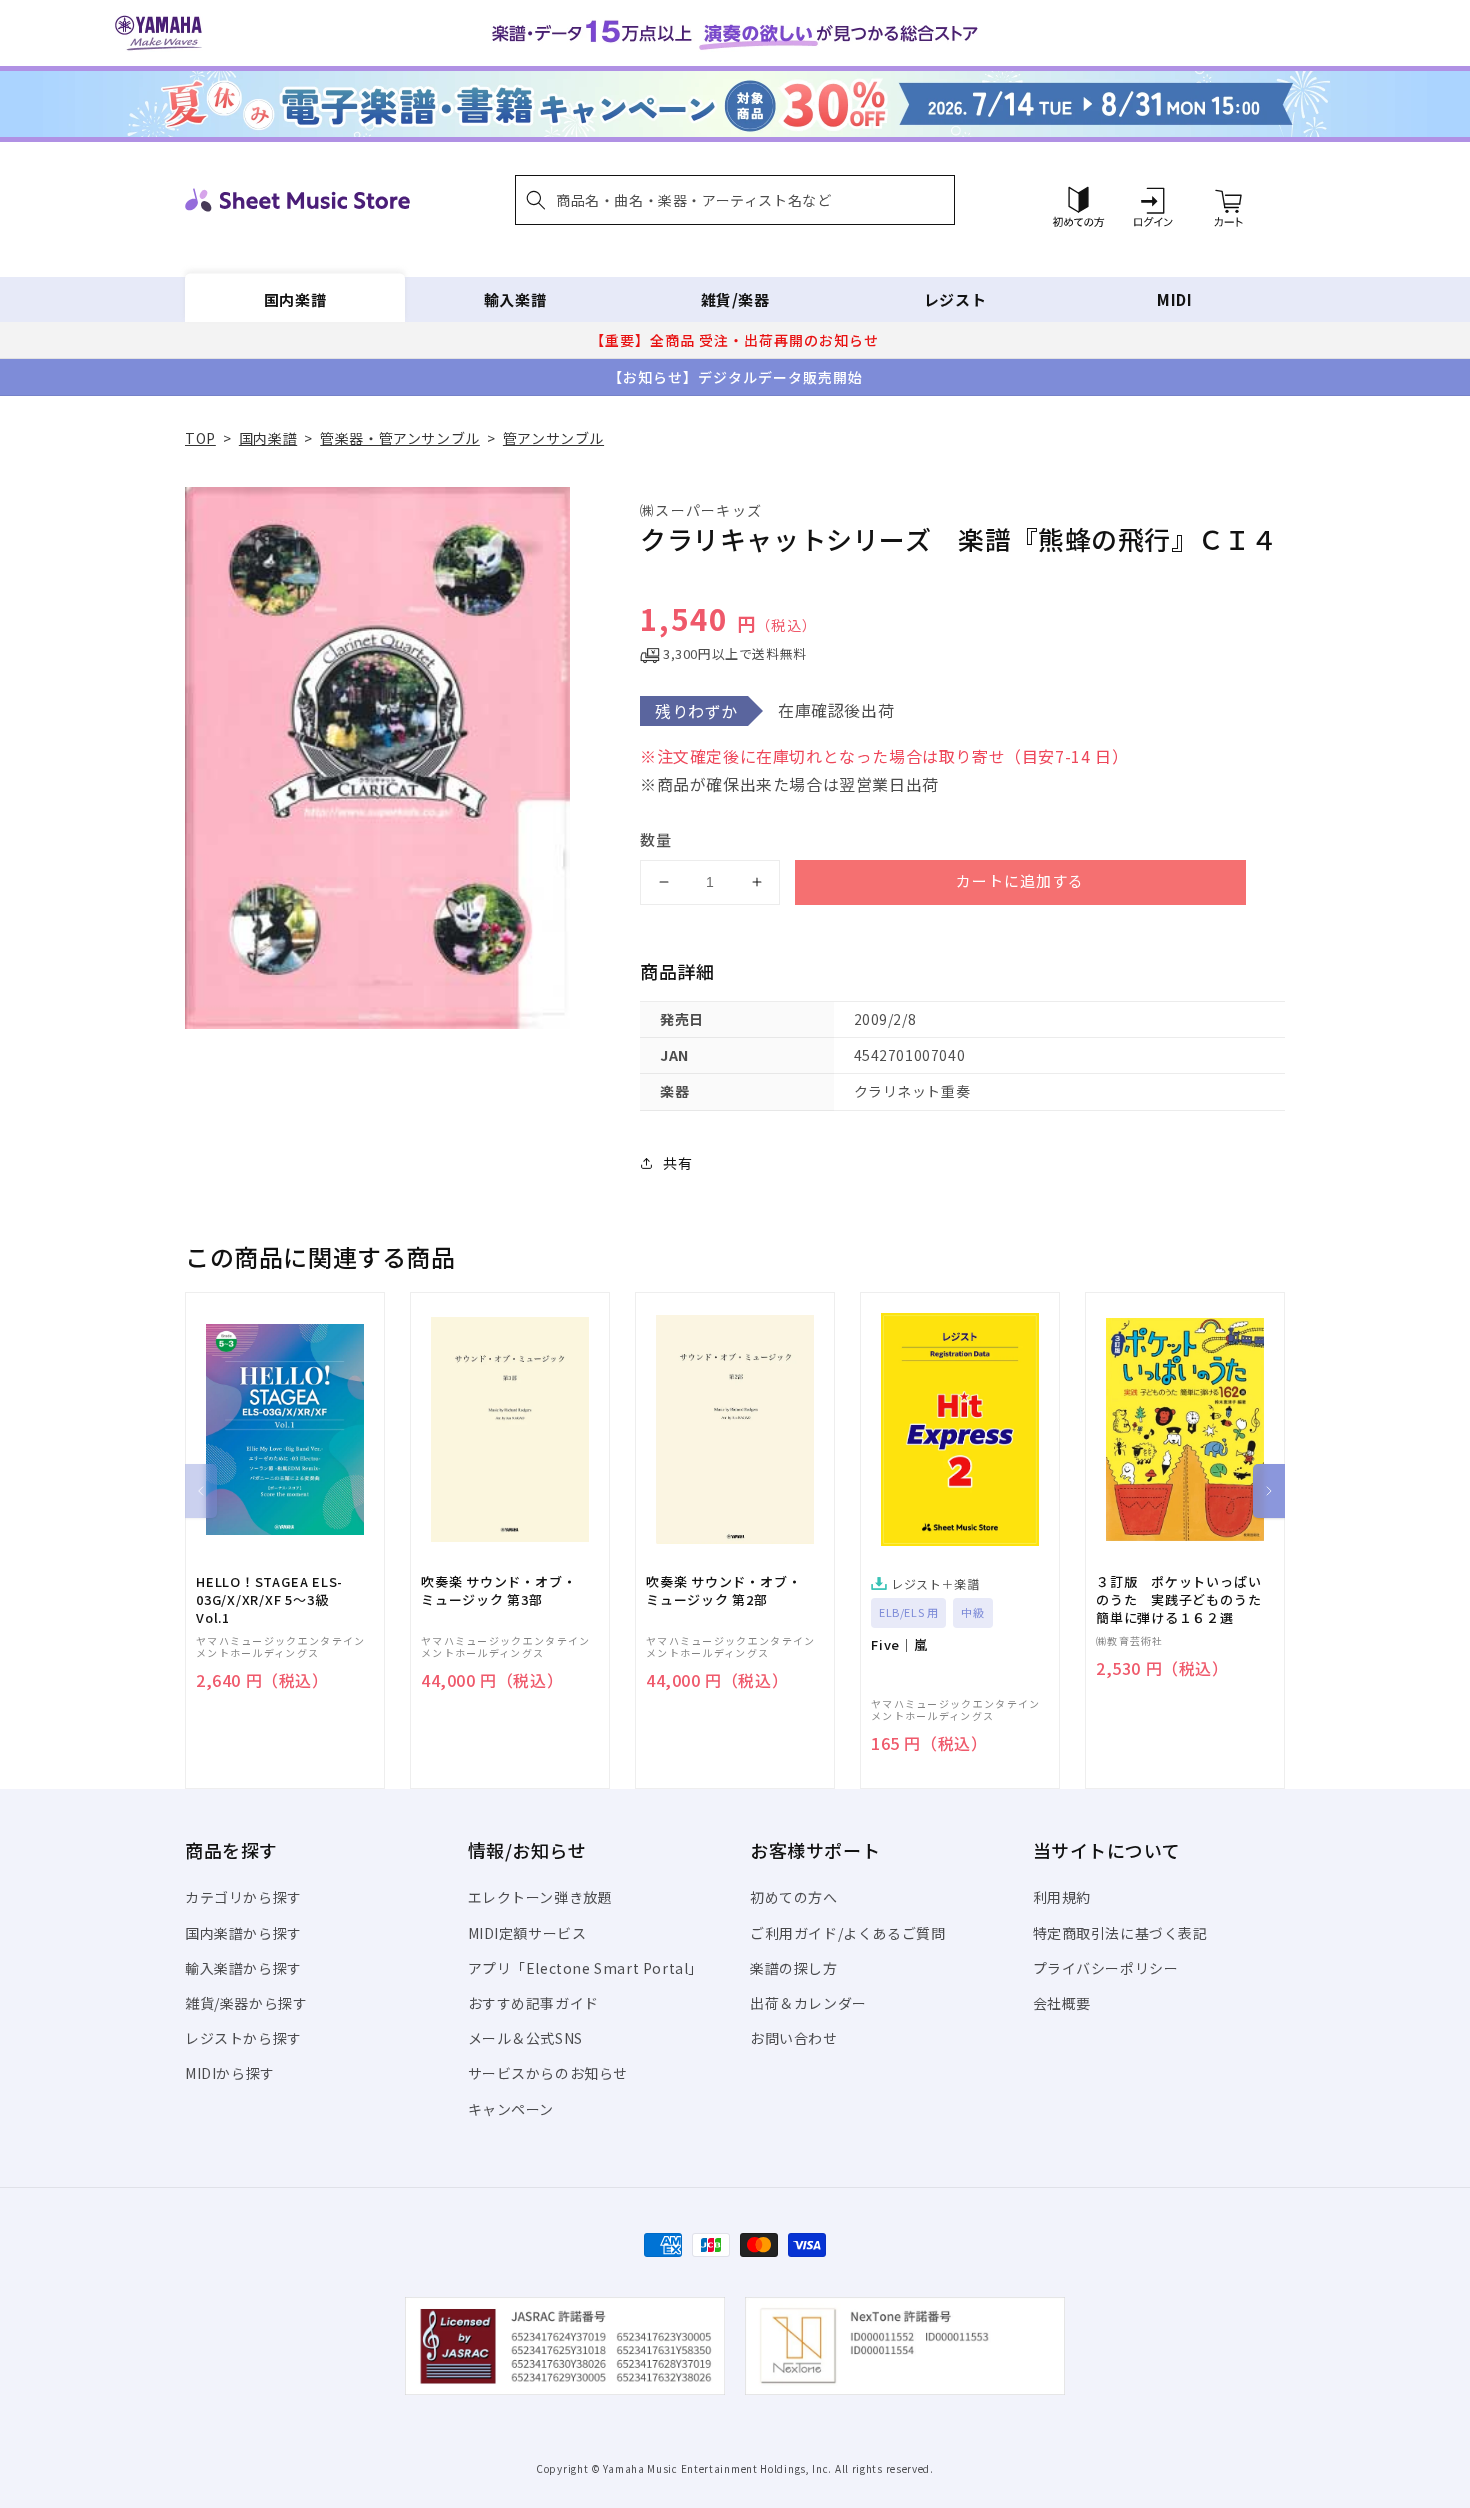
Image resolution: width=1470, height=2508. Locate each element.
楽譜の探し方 (794, 1968)
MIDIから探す (230, 2073)
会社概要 (1062, 2003)
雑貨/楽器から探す (246, 2003)
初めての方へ (794, 1897)
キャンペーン (511, 2109)
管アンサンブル (553, 438)
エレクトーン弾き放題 (540, 1897)
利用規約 (1062, 1897)
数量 (656, 839)
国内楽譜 (295, 299)
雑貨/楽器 (735, 299)
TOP (200, 438)
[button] (735, 200)
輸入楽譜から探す (243, 1968)
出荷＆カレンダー (808, 2003)
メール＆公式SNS (525, 2038)
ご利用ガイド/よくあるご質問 (847, 1933)
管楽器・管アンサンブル (400, 438)
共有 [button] (677, 1163)
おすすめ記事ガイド (533, 2003)
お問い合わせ (794, 2038)
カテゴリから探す (243, 1897)
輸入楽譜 (515, 299)
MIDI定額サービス (527, 1933)
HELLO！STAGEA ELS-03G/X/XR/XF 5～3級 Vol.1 (269, 1600)
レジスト (955, 299)
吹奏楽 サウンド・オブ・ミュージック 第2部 (723, 1591)
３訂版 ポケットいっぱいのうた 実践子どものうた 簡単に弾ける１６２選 (1185, 1600)
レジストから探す (243, 2038)
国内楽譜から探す (243, 1933)
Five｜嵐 (899, 1645)
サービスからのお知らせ (548, 2073)
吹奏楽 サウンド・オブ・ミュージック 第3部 (498, 1591)
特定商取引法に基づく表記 (1120, 1933)
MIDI (1174, 299)
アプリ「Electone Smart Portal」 (586, 1968)
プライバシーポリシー (1106, 1968)
